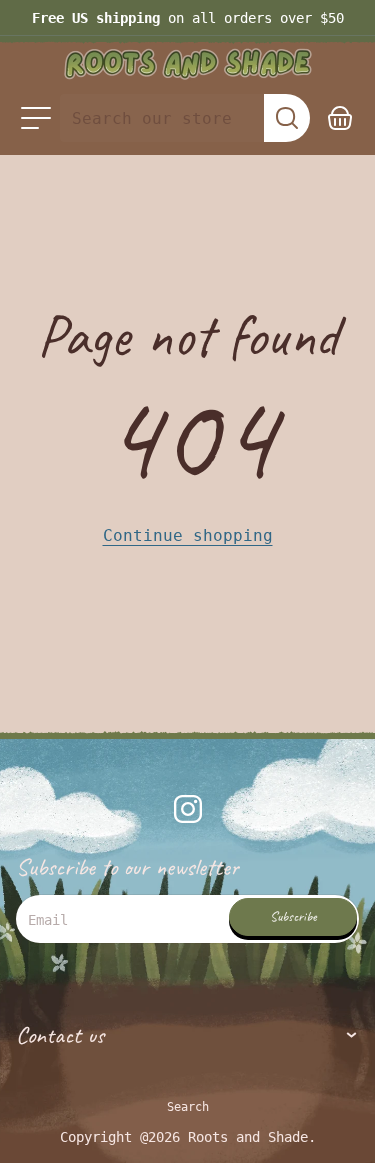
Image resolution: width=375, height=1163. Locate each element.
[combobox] (162, 118)
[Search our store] (287, 118)
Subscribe (293, 916)
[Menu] (36, 118)
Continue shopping (188, 535)
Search (188, 1107)
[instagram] (188, 809)
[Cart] (340, 118)
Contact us (60, 1035)
